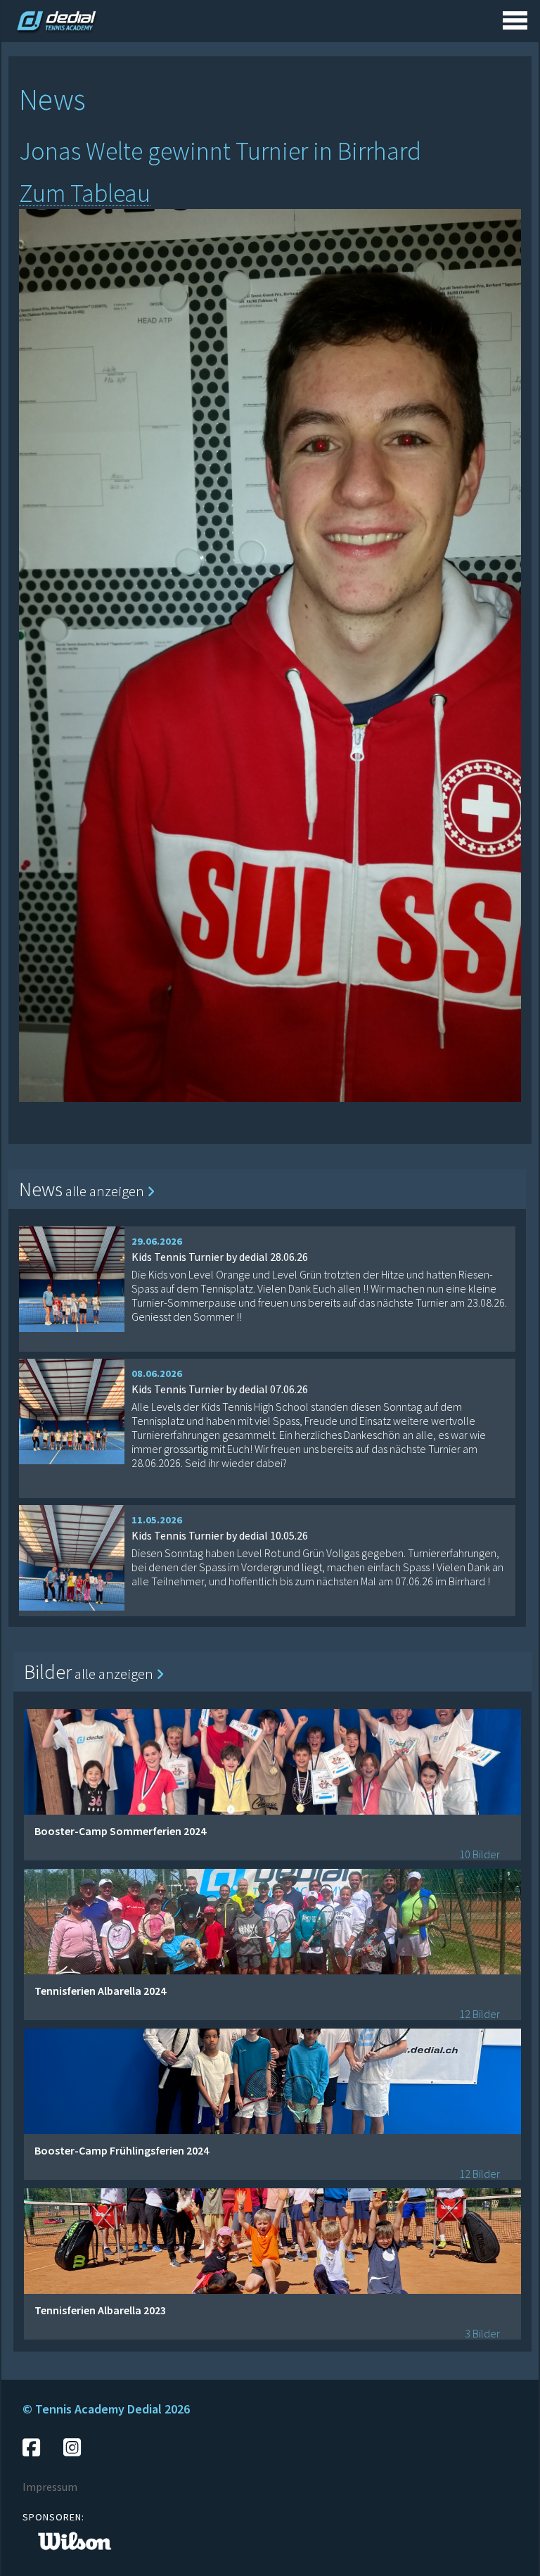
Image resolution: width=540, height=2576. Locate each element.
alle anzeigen (106, 1191)
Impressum (50, 2487)
